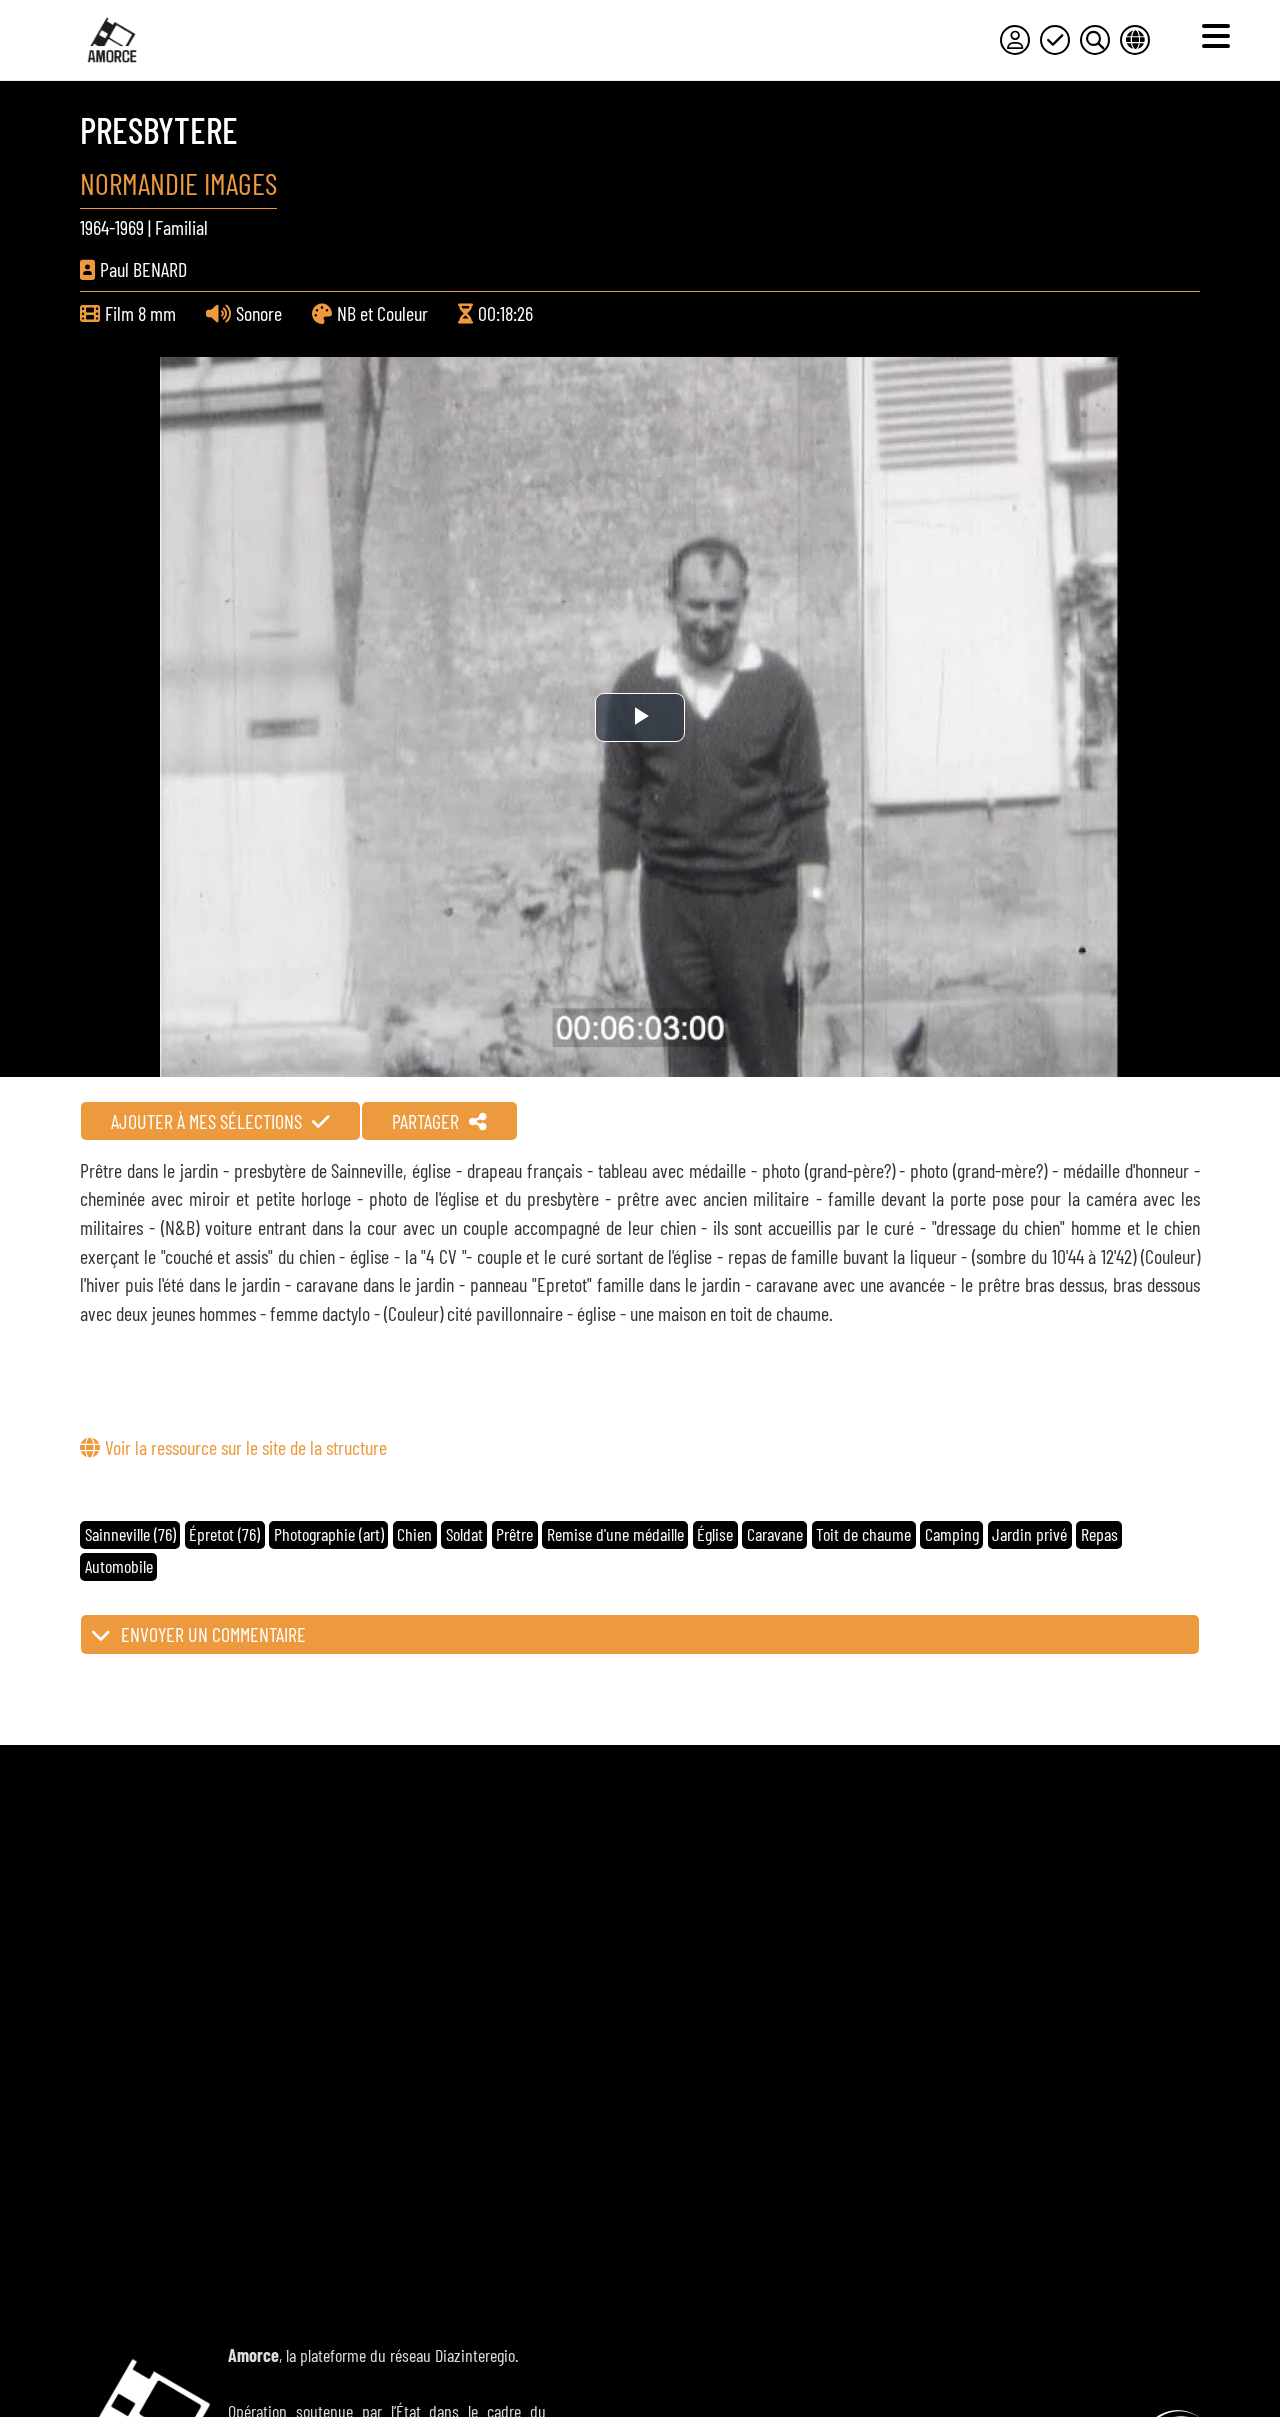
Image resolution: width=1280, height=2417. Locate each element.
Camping (952, 1534)
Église (715, 1534)
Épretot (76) (224, 1534)
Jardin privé (1029, 1534)
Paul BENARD (143, 269)
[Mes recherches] (1095, 40)
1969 (129, 227)
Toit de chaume (863, 1534)
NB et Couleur (382, 313)
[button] (640, 1634)
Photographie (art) (329, 1534)
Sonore (259, 313)
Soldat (464, 1534)
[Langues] (1135, 40)
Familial (181, 227)
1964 (94, 227)
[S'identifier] (1015, 40)
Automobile (119, 1566)
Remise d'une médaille (615, 1534)
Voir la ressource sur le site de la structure (246, 1447)
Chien (414, 1534)
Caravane (775, 1534)
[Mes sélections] (1055, 40)
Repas (1099, 1534)
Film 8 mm (140, 313)
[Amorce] (112, 40)
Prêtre (514, 1534)
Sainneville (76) (130, 1534)
